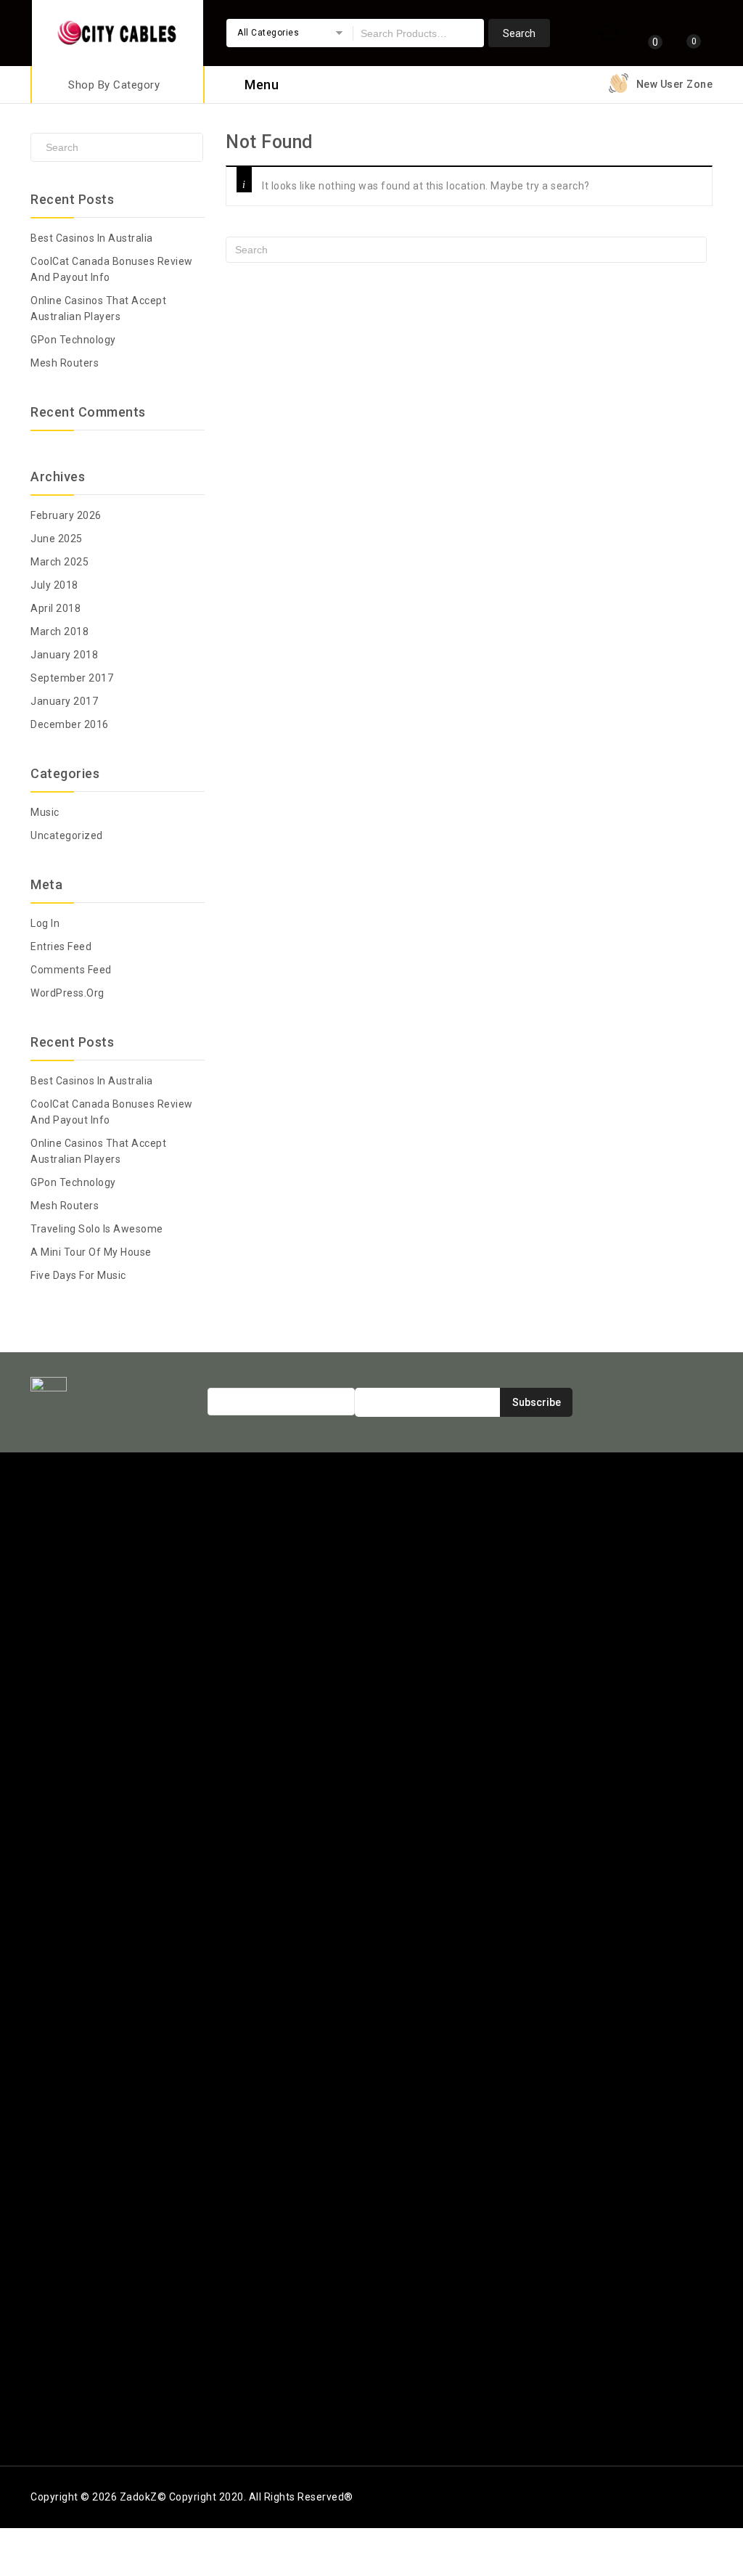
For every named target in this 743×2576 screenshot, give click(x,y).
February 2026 (66, 515)
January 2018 (64, 655)
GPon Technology (73, 340)
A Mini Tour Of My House (91, 1252)
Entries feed (61, 946)
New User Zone (675, 84)
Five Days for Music (78, 1275)
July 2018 (54, 585)
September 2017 (72, 678)
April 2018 (56, 608)
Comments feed (71, 970)
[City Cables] (118, 31)
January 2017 (64, 701)
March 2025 (59, 562)
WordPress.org (67, 993)
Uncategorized (67, 835)
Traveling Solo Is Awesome (97, 1229)
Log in (45, 923)
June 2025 (57, 539)
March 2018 (59, 631)
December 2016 (70, 724)
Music (45, 812)
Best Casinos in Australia (92, 238)
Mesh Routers (65, 363)
